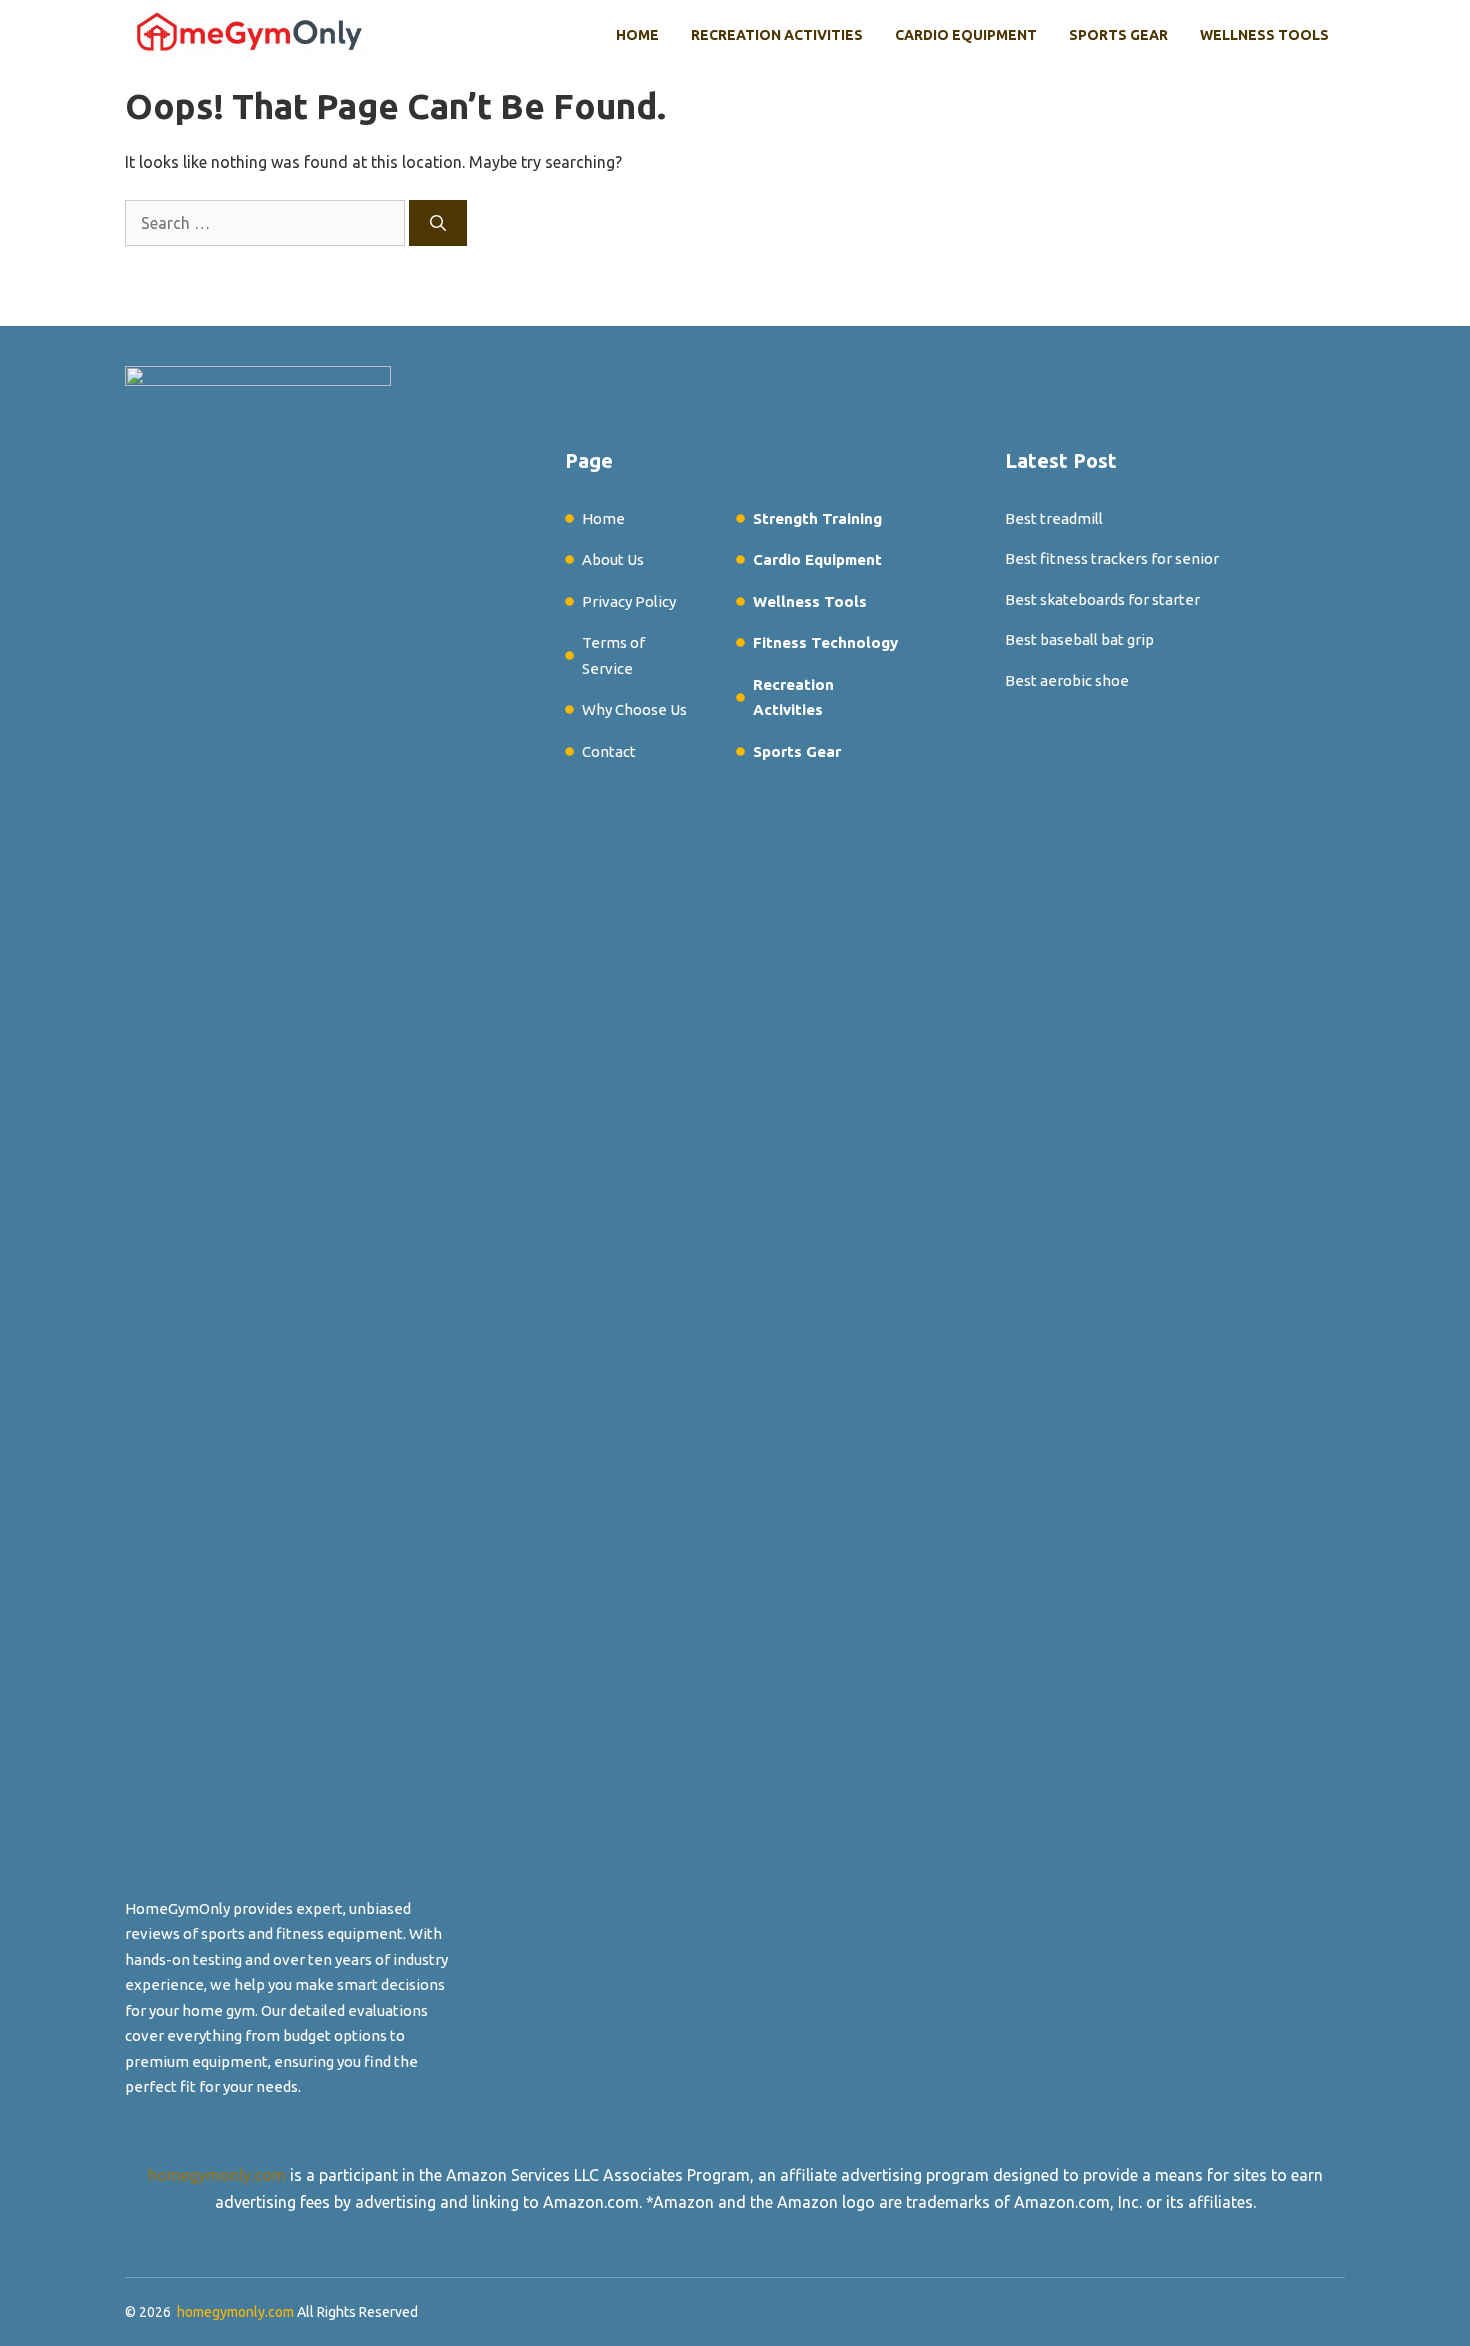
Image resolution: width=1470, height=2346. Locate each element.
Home (637, 35)
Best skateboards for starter (1102, 599)
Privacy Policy (629, 601)
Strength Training (817, 518)
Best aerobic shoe (1067, 680)
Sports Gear (1118, 35)
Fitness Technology (825, 642)
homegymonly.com (217, 2175)
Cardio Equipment (966, 35)
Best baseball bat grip (1079, 639)
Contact (609, 751)
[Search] (438, 223)
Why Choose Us (634, 709)
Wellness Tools (1264, 35)
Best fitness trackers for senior (1112, 558)
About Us (613, 559)
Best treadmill (1054, 518)
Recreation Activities (777, 35)
